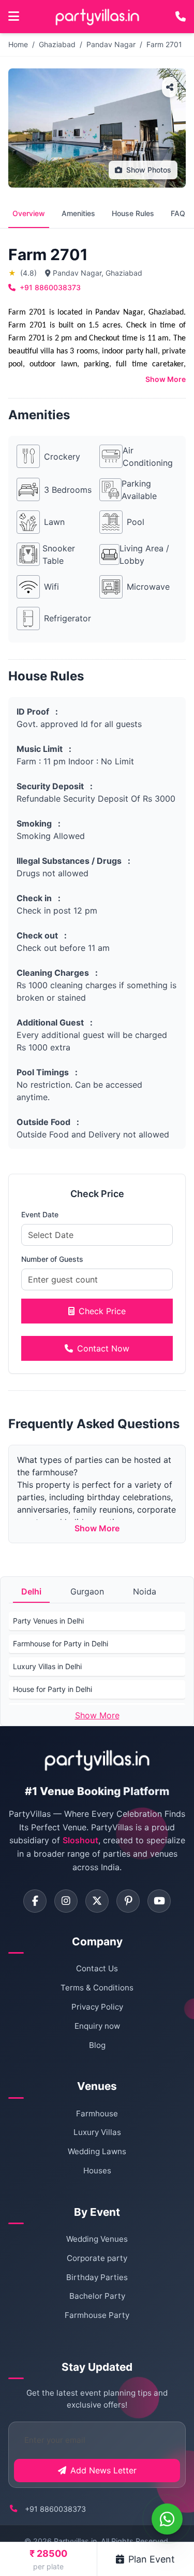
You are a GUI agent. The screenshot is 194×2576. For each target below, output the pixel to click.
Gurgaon (87, 1591)
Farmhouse (97, 2114)
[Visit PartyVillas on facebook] (35, 1901)
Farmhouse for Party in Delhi (61, 1643)
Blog (97, 2045)
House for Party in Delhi (53, 1689)
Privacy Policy (97, 2007)
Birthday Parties (97, 2277)
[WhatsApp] (167, 2519)
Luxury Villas (97, 2132)
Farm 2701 (164, 44)
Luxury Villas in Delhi (47, 1666)
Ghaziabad (57, 44)
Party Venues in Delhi (48, 1621)
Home (18, 44)
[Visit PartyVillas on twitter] (97, 1901)
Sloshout (80, 1840)
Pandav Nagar (111, 44)
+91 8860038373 (50, 287)
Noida (145, 1591)
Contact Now (103, 1348)
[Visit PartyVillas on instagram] (66, 1901)
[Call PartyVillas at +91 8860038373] (181, 17)
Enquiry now (97, 2026)
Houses (97, 2171)
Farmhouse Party (97, 2315)
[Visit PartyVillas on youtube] (159, 1901)
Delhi (31, 1591)
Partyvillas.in (75, 2541)
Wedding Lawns (97, 2151)
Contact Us (97, 1968)
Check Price (102, 1311)
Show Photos (149, 170)
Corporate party (97, 2258)
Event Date (40, 1214)
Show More (166, 379)
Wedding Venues (97, 2239)
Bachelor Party (97, 2296)
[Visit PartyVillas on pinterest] (128, 1901)
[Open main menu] (14, 17)
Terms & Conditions (97, 1988)
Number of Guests (52, 1259)
